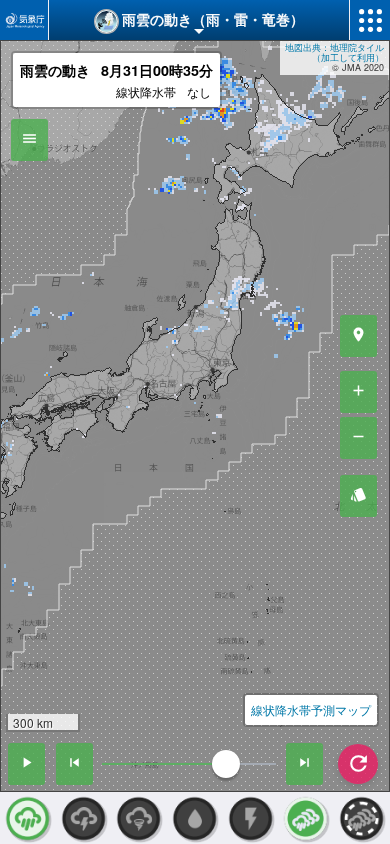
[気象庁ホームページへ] (24, 20)
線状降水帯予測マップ (311, 709)
